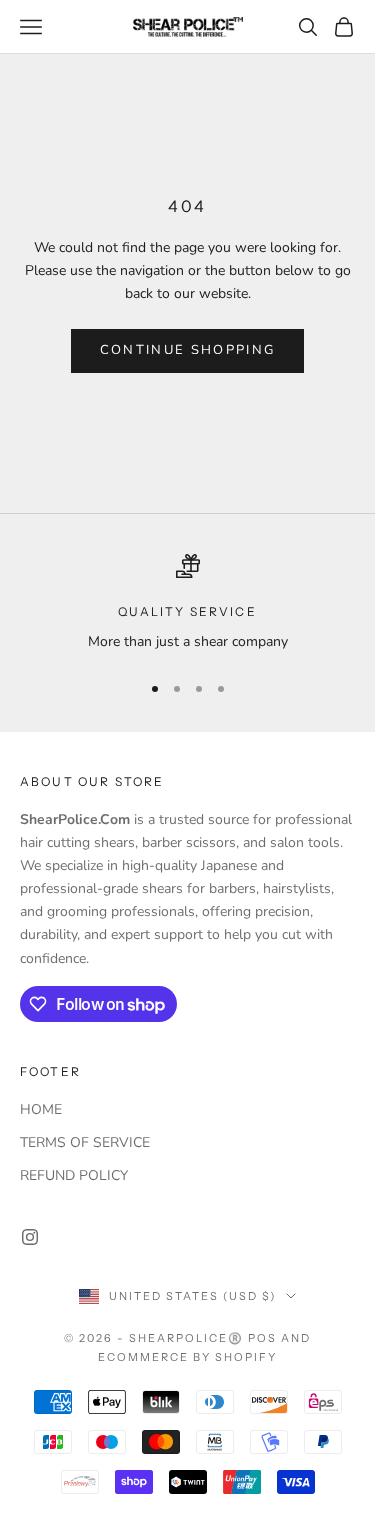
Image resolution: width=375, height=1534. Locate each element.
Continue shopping (188, 350)
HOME (41, 1109)
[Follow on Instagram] (30, 1237)
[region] (187, 603)
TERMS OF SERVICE (85, 1142)
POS (262, 1338)
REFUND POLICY (74, 1175)
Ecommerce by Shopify (187, 1357)
